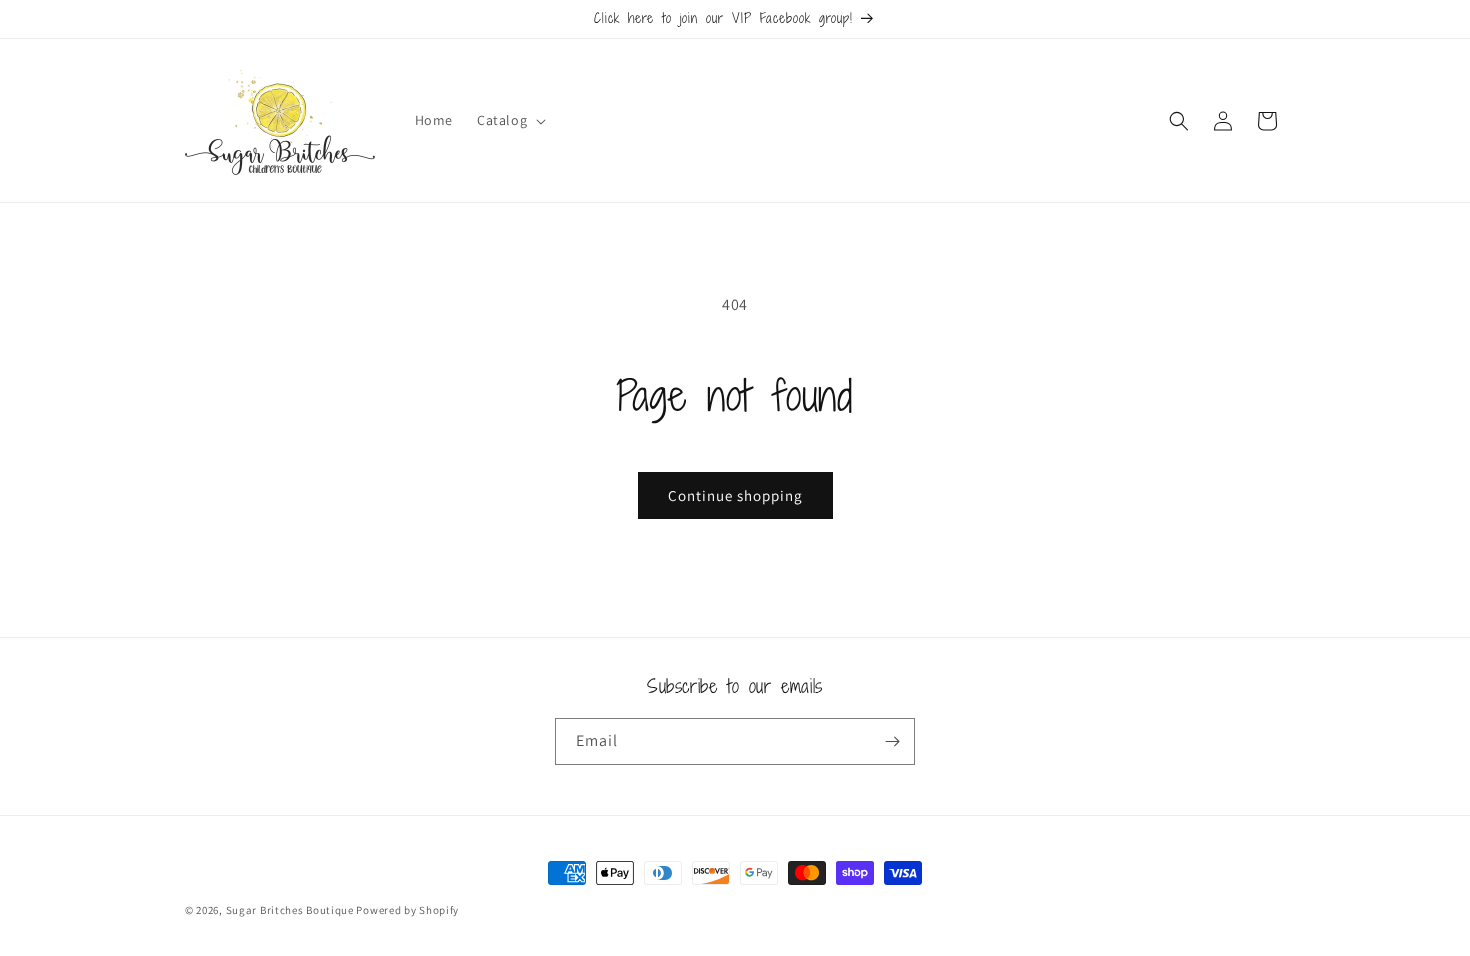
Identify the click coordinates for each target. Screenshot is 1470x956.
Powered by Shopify (407, 910)
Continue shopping (735, 495)
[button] (509, 120)
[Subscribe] (892, 741)
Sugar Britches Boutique (291, 910)
